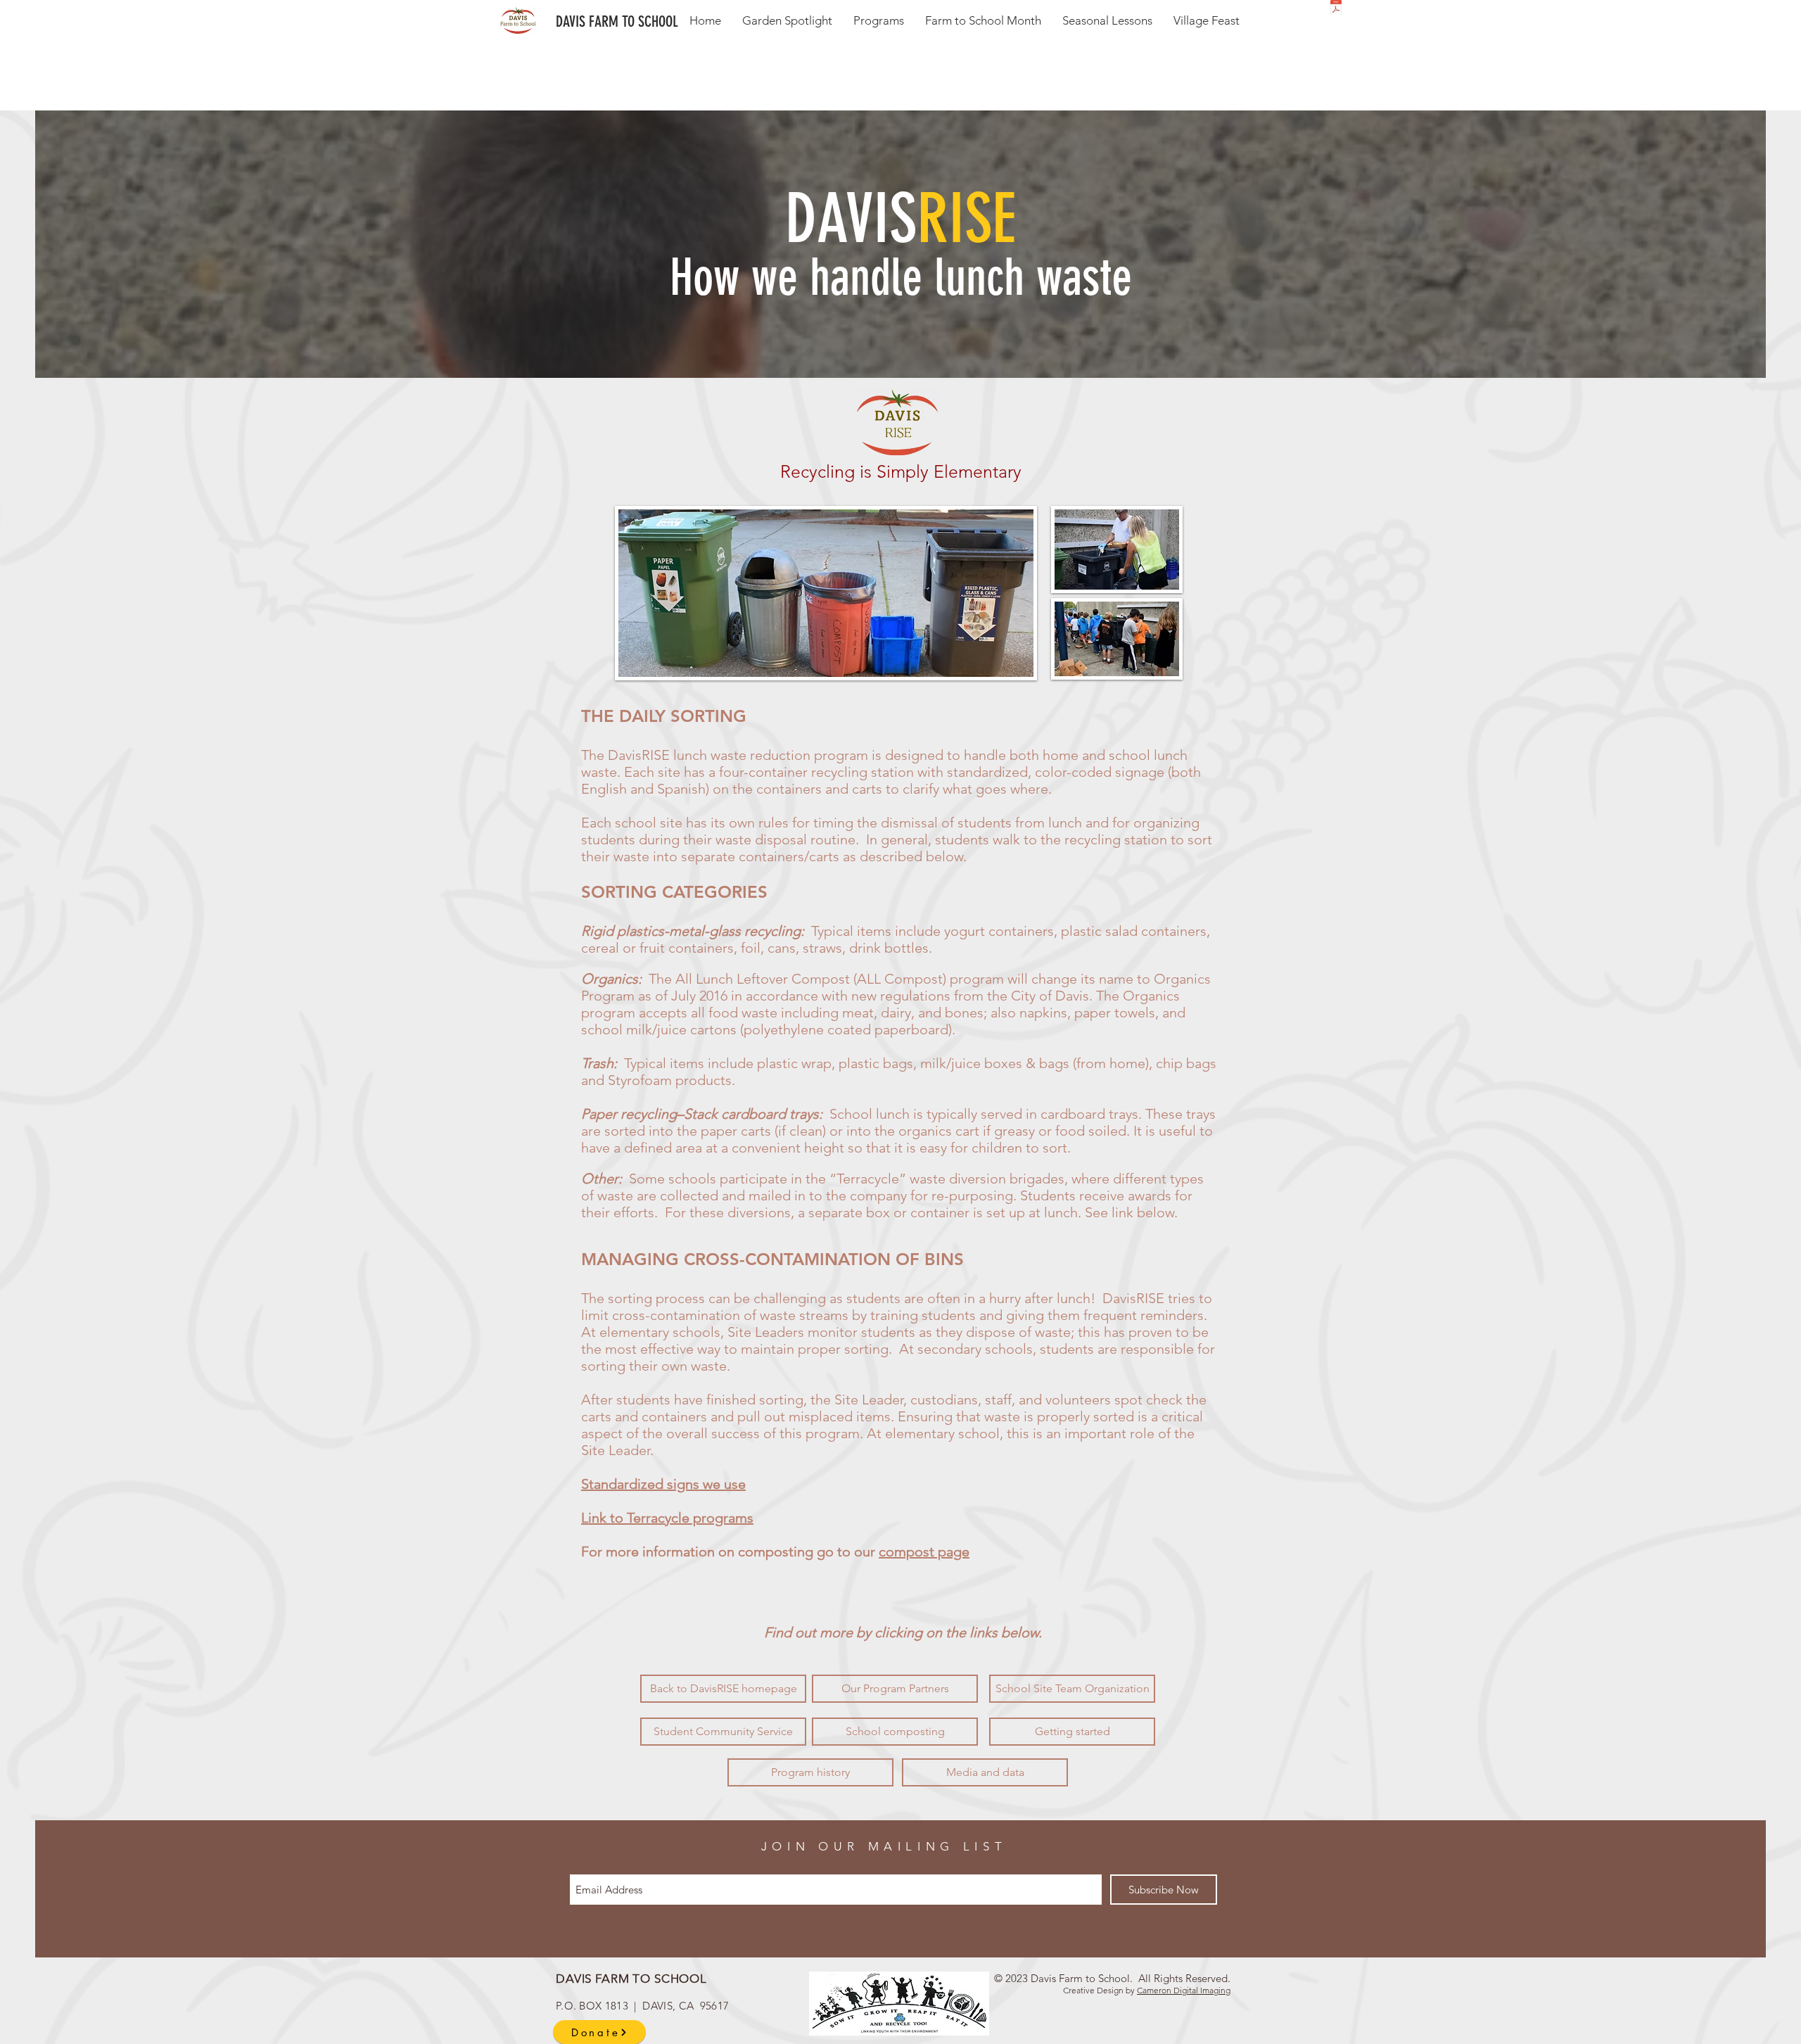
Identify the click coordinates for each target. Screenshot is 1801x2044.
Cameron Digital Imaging (1184, 1990)
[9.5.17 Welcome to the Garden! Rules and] (1336, 9)
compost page (924, 1551)
